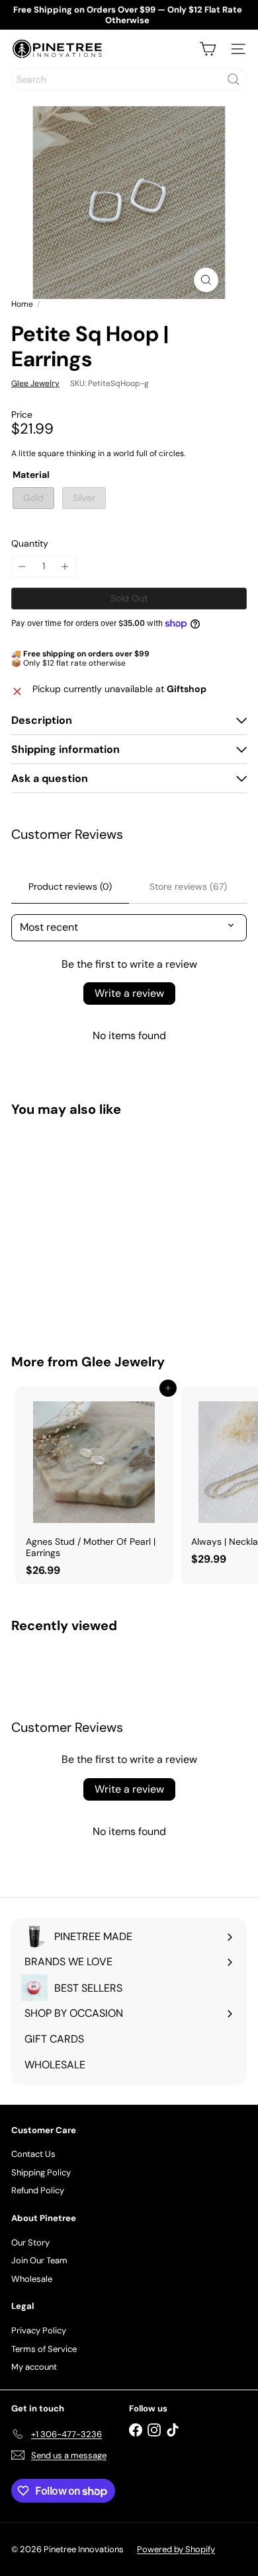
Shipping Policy (41, 2172)
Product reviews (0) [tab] (70, 886)
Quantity (30, 544)
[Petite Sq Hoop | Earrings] (94, 1227)
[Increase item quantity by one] (65, 566)
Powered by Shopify (176, 2549)
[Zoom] (206, 280)
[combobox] (129, 79)
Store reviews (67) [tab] (188, 886)
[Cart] (208, 49)
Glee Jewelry (123, 1362)
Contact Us (33, 2154)
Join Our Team (39, 2260)
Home (22, 304)
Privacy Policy (39, 2330)
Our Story (30, 2243)
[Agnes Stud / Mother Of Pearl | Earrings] (94, 1485)
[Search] (234, 79)
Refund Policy (38, 2190)
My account (34, 2367)
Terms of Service (44, 2349)
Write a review (129, 993)
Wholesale (32, 2279)
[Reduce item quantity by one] (22, 566)
